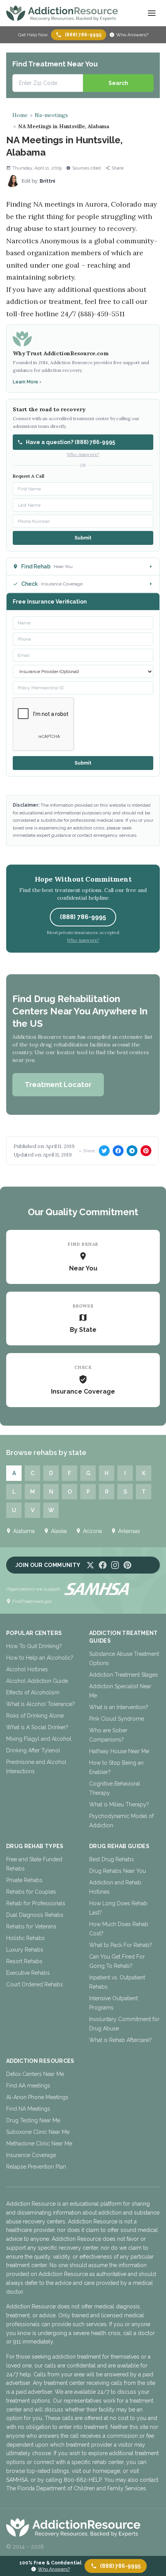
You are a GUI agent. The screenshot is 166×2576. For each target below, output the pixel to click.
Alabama (24, 1531)
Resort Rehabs (24, 1961)
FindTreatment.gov (32, 1601)
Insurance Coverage (31, 2155)
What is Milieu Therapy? (119, 1804)
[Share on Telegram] (132, 1151)
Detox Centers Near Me (35, 2074)
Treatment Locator (58, 1084)
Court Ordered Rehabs (35, 1984)
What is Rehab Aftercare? (120, 2040)
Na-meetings (51, 115)
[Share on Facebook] (118, 1151)
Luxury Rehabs (25, 1950)
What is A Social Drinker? (37, 1727)
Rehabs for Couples (31, 1892)
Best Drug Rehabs (112, 1859)
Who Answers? (132, 35)
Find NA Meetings (28, 2109)
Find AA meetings (28, 2086)
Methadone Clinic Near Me (39, 2144)
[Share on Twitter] (104, 1151)
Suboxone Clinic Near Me (38, 2132)
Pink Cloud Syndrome (117, 1719)
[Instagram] (115, 1565)
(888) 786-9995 (83, 35)
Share (118, 168)
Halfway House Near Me (119, 1751)
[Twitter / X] (90, 1565)
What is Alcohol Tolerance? (41, 1704)
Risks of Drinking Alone (35, 1716)
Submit (83, 538)
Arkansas (129, 1531)
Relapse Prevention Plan (36, 2167)
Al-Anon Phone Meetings (37, 2097)
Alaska (59, 1531)
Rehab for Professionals (36, 1903)
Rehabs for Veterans (31, 1926)
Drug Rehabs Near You (118, 1871)
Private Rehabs (24, 1880)
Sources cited (86, 168)
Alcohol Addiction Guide (37, 1681)
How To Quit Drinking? (34, 1646)
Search (118, 83)
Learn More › (27, 382)
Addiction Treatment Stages (124, 1675)
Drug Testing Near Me (33, 2120)
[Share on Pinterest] (146, 1151)
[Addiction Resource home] (83, 2527)
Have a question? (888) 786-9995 (70, 442)
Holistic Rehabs (25, 1938)
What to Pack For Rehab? (121, 1945)
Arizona (92, 1531)
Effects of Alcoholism (33, 1692)
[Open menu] (152, 13)
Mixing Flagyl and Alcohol (39, 1739)
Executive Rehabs (28, 1973)
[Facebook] (103, 1565)
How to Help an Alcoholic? (40, 1658)
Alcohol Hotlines (27, 1669)
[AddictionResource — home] (62, 13)
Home (20, 115)
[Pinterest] (127, 1565)
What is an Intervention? (119, 1707)
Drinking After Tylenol (33, 1750)
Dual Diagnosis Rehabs (35, 1915)
